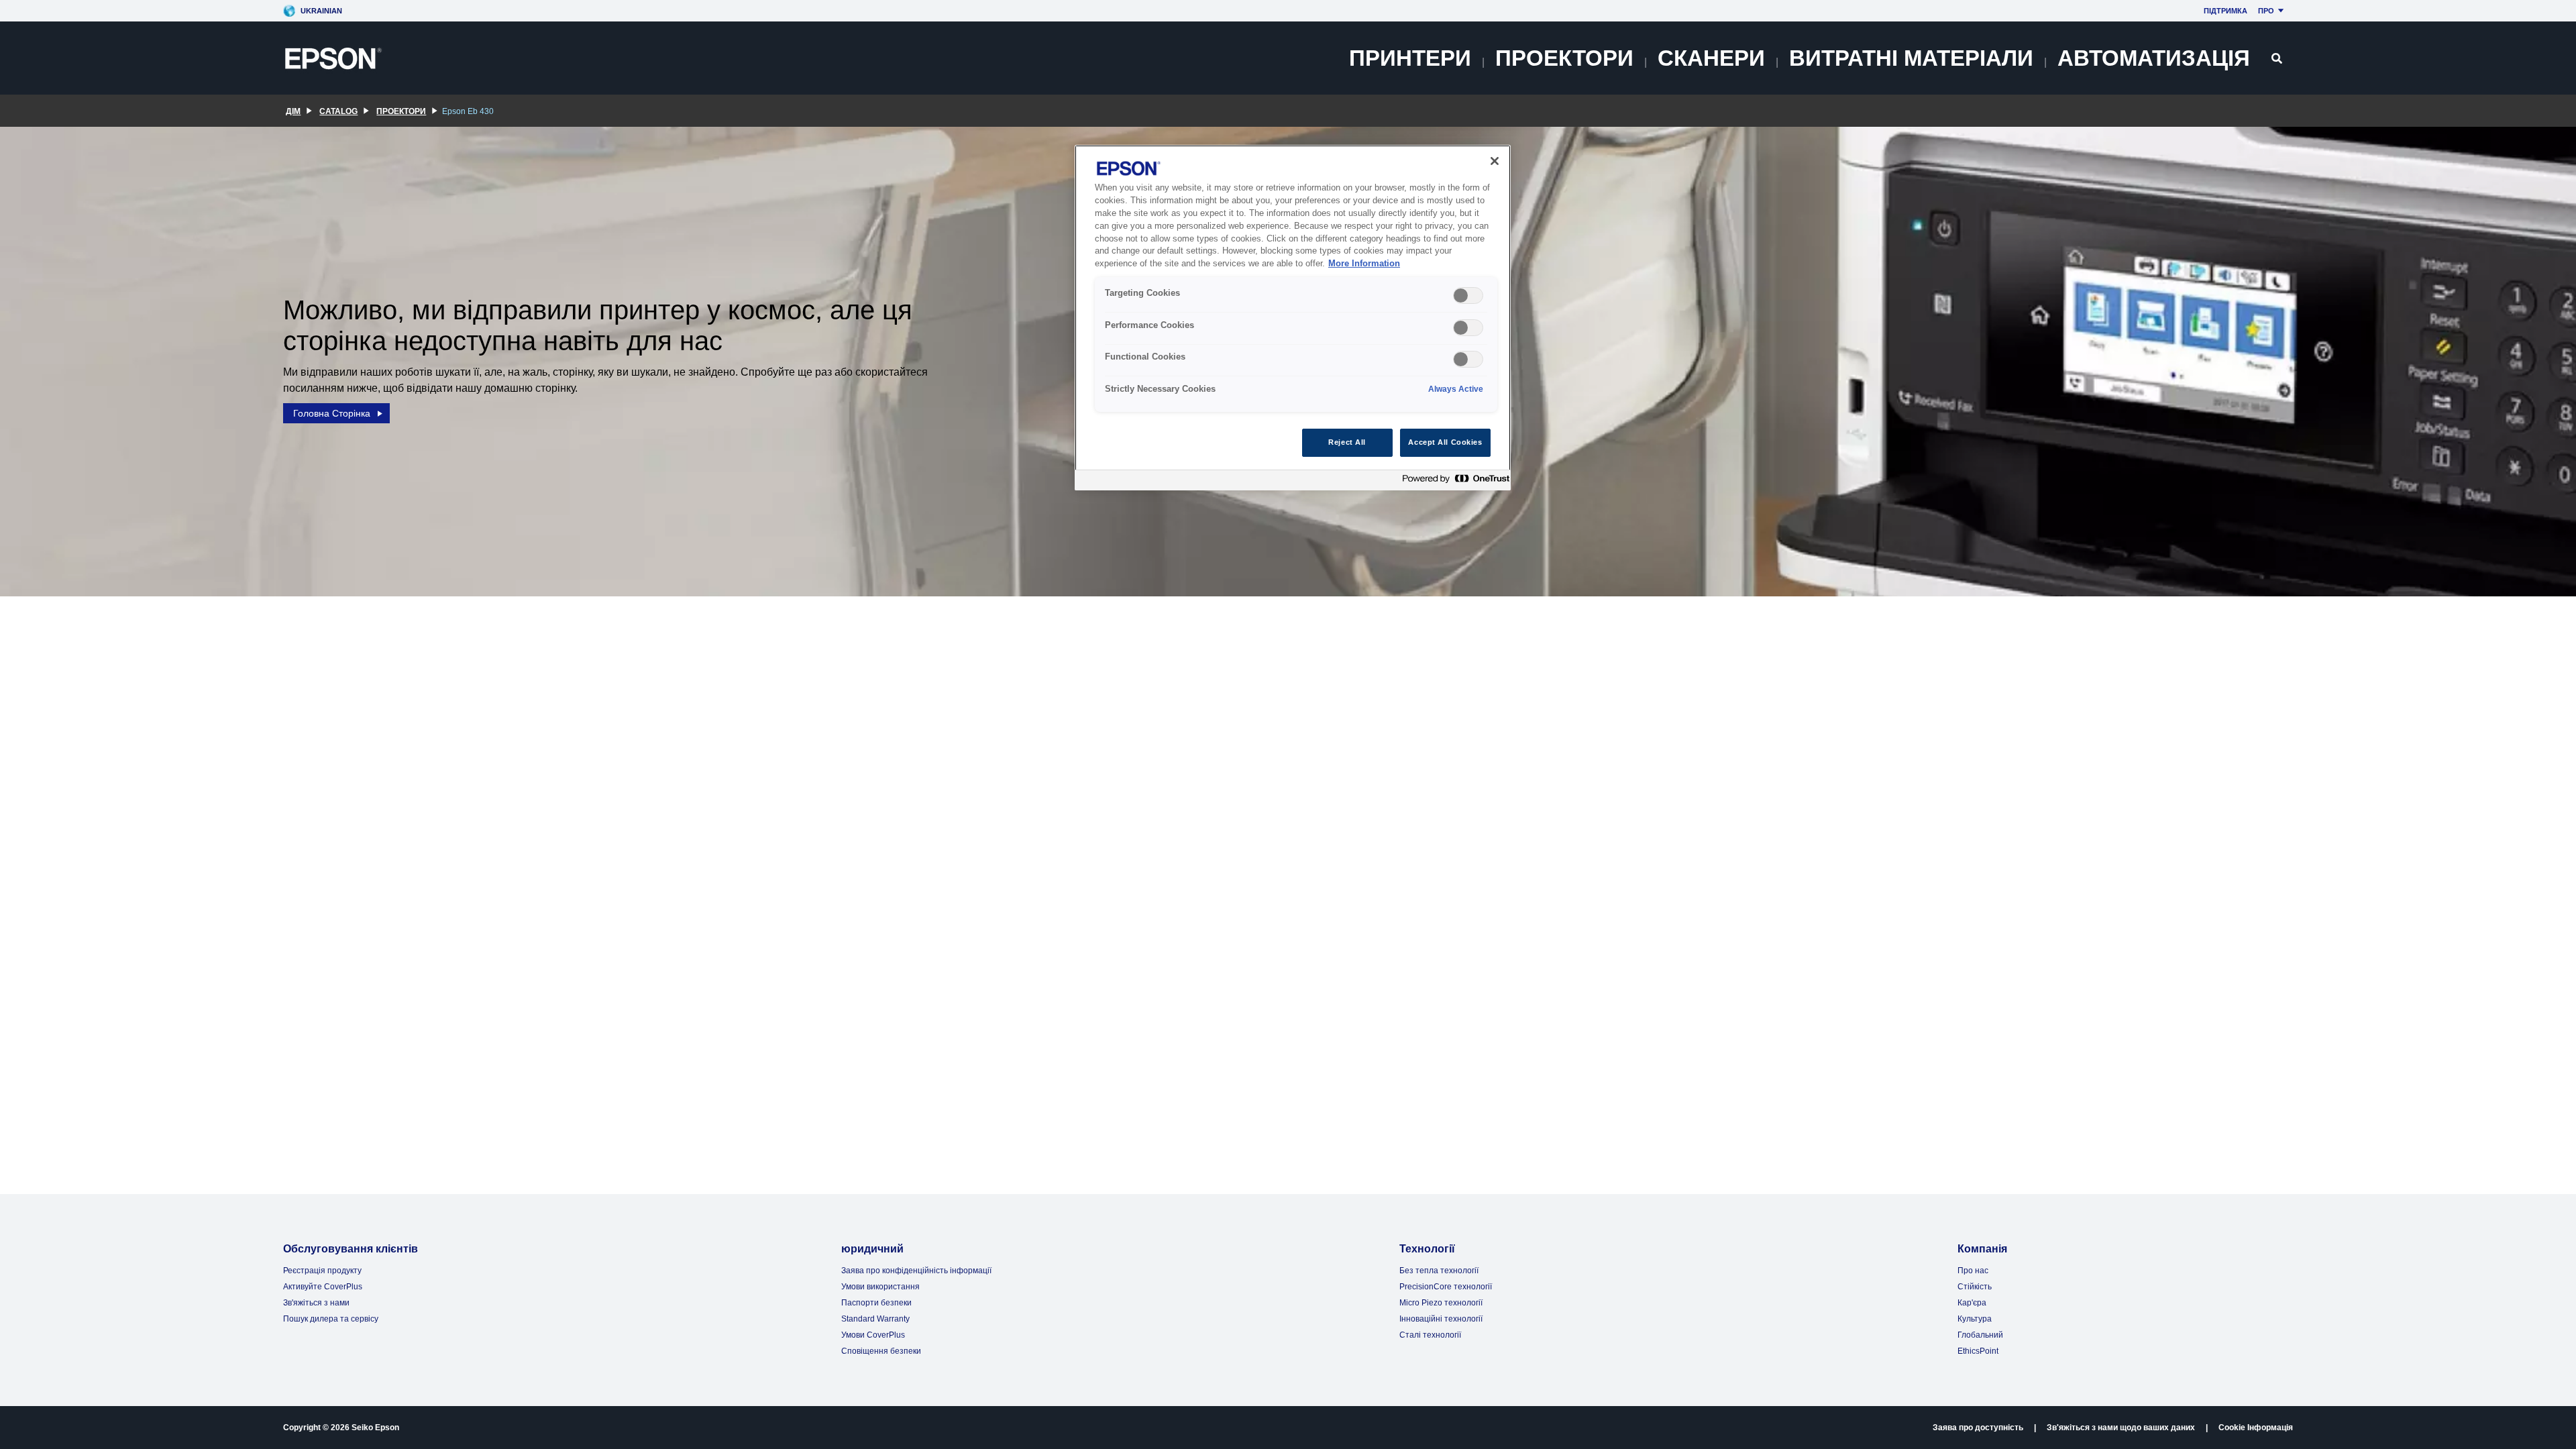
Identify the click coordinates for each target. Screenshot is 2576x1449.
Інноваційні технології (1441, 1319)
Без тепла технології (1439, 1271)
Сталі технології (1430, 1335)
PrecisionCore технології (1446, 1287)
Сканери (1711, 58)
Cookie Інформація (2256, 1428)
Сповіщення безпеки (881, 1351)
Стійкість (1975, 1287)
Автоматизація (2154, 58)
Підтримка (2225, 11)
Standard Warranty (875, 1319)
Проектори (1564, 58)
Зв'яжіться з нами (316, 1303)
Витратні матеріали (1911, 58)
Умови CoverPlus (873, 1335)
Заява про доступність (1978, 1428)
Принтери (1410, 58)
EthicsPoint (1978, 1351)
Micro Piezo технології (1441, 1303)
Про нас (1973, 1271)
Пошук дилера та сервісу (331, 1319)
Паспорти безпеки (876, 1303)
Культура (1975, 1319)
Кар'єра (1972, 1303)
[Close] (1495, 161)
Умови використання (880, 1287)
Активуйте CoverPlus (323, 1287)
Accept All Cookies (1445, 442)
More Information (1364, 264)
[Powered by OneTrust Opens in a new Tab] (1453, 482)
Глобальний (1980, 1335)
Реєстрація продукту (322, 1271)
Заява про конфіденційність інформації (916, 1271)
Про (2266, 11)
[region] (1293, 318)
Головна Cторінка (332, 413)
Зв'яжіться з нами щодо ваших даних (2121, 1428)
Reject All (1347, 442)
